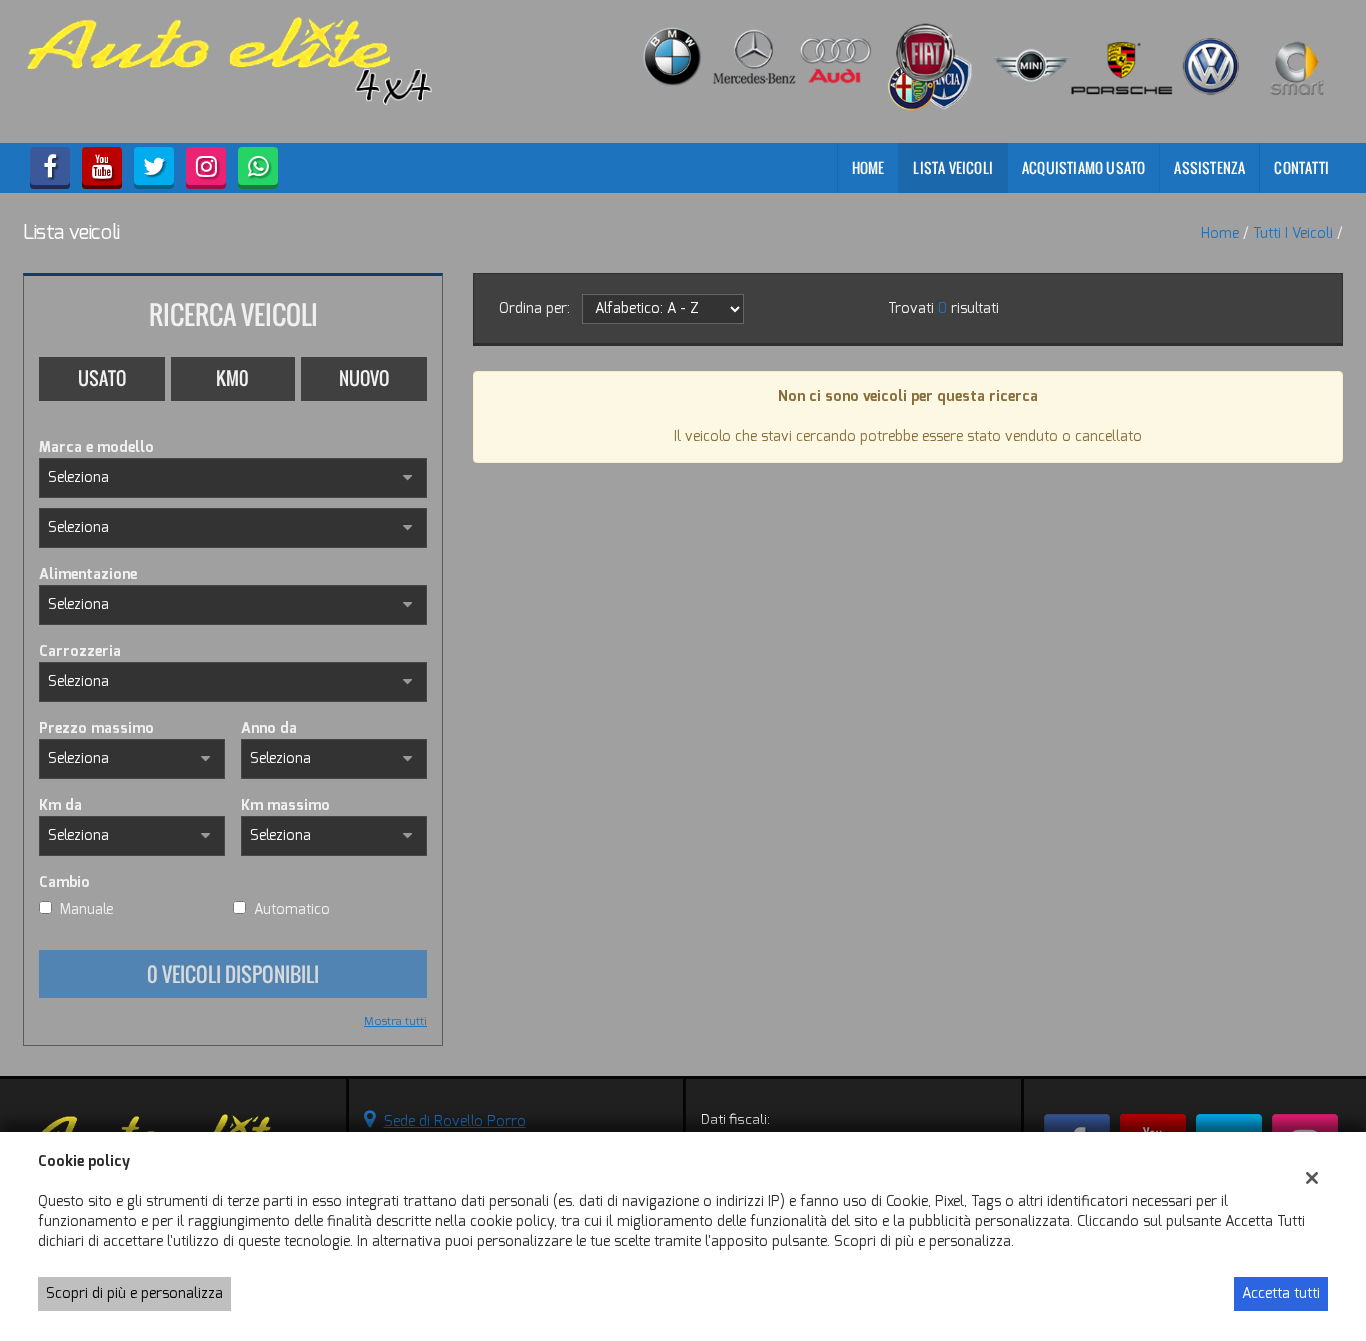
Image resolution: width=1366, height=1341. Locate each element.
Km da (60, 805)
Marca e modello (96, 447)
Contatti (1301, 167)
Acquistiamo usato (1083, 167)
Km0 (232, 378)
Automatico (292, 909)
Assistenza (1209, 167)
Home (868, 167)
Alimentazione (88, 574)
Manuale (86, 909)
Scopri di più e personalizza (134, 1293)
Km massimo (285, 805)
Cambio (64, 882)
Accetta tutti (1281, 1293)
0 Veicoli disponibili (233, 974)
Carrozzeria (80, 651)
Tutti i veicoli (1293, 233)
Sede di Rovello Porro (455, 1121)
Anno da (269, 728)
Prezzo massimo (96, 728)
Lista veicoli (953, 167)
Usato (102, 378)
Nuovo (364, 378)
